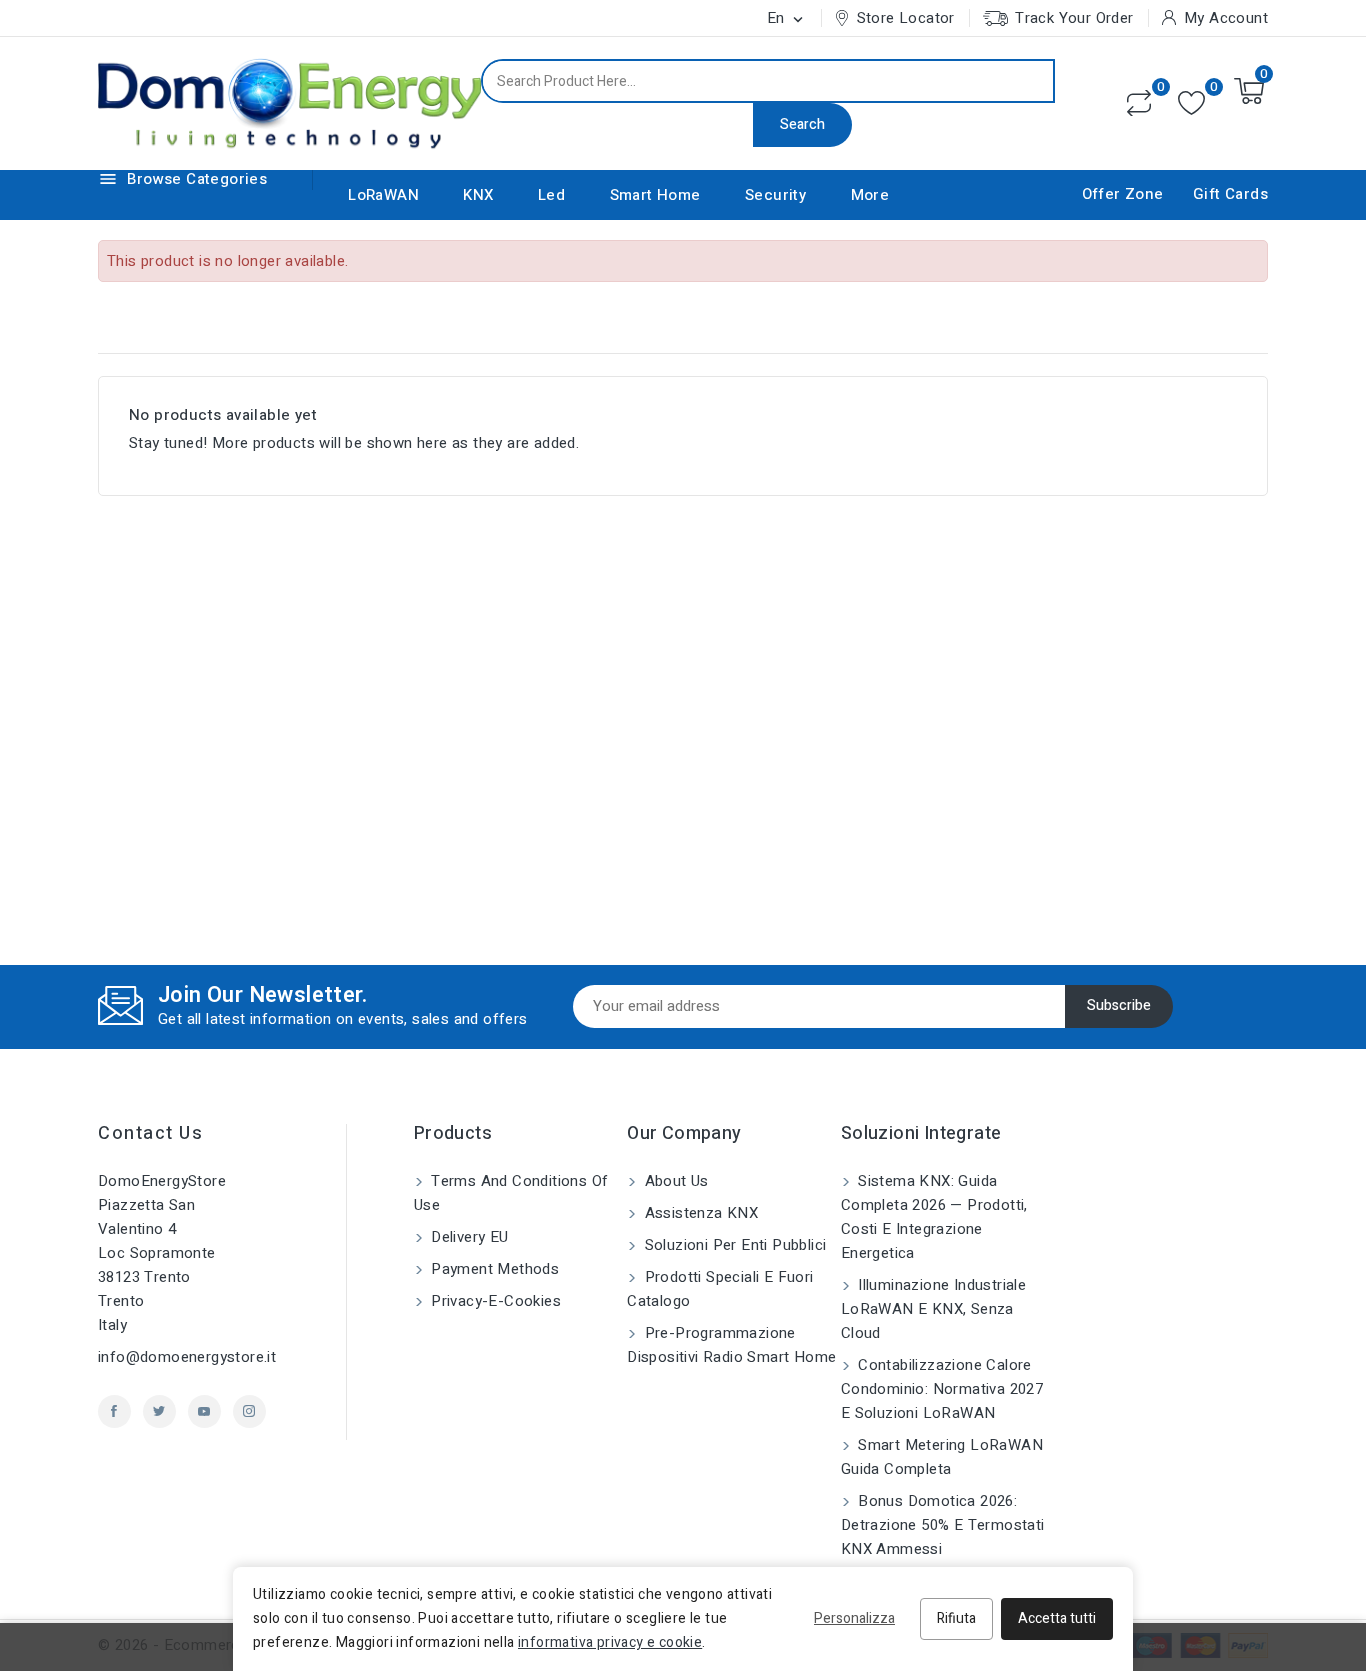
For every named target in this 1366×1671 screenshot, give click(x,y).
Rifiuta (956, 1618)
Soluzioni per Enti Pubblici (733, 1245)
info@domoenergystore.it (187, 1357)
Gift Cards (1230, 194)
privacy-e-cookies (494, 1301)
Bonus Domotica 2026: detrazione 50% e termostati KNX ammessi (943, 1525)
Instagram (249, 1411)
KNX (478, 195)
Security (775, 195)
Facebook (114, 1411)
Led (551, 195)
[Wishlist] (1191, 103)
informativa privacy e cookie (610, 1642)
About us (674, 1181)
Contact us (150, 1133)
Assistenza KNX (699, 1213)
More (870, 195)
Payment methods (493, 1269)
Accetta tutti (1057, 1618)
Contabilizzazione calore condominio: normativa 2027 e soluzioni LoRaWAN (942, 1389)
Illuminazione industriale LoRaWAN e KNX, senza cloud (933, 1309)
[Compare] (1139, 103)
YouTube (204, 1411)
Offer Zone (1123, 194)
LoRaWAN (383, 195)
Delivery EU (468, 1237)
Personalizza (854, 1618)
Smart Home (655, 195)
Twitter (159, 1411)
